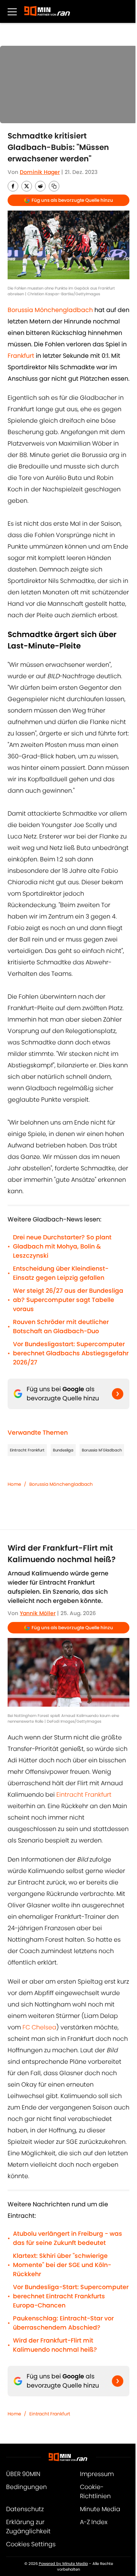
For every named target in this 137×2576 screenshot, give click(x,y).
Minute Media (100, 2509)
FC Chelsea (39, 2027)
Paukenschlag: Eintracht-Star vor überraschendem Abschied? (63, 2323)
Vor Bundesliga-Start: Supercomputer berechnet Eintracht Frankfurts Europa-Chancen (71, 2296)
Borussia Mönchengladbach (61, 1484)
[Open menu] (12, 11)
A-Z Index (94, 2522)
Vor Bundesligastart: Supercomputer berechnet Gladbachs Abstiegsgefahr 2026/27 (71, 1353)
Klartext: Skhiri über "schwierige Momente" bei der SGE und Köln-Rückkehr (62, 2265)
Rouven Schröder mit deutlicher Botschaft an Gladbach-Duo (61, 1327)
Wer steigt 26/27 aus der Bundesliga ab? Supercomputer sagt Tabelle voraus (68, 1300)
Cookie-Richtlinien (95, 2492)
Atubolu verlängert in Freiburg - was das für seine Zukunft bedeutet (68, 2238)
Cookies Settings (31, 2544)
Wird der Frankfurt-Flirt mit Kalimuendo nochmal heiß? (55, 2345)
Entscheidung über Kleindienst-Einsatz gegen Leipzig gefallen (61, 1273)
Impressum (97, 2474)
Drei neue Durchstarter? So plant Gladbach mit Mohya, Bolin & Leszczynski (62, 1246)
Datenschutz (25, 2509)
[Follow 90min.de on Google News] (118, 1394)
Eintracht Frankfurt (27, 1450)
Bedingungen (26, 2487)
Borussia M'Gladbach (102, 1450)
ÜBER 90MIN (23, 2474)
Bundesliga (63, 1450)
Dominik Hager (40, 172)
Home (14, 1484)
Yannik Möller (38, 1613)
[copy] (54, 186)
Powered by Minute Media (63, 2564)
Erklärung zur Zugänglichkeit (28, 2527)
